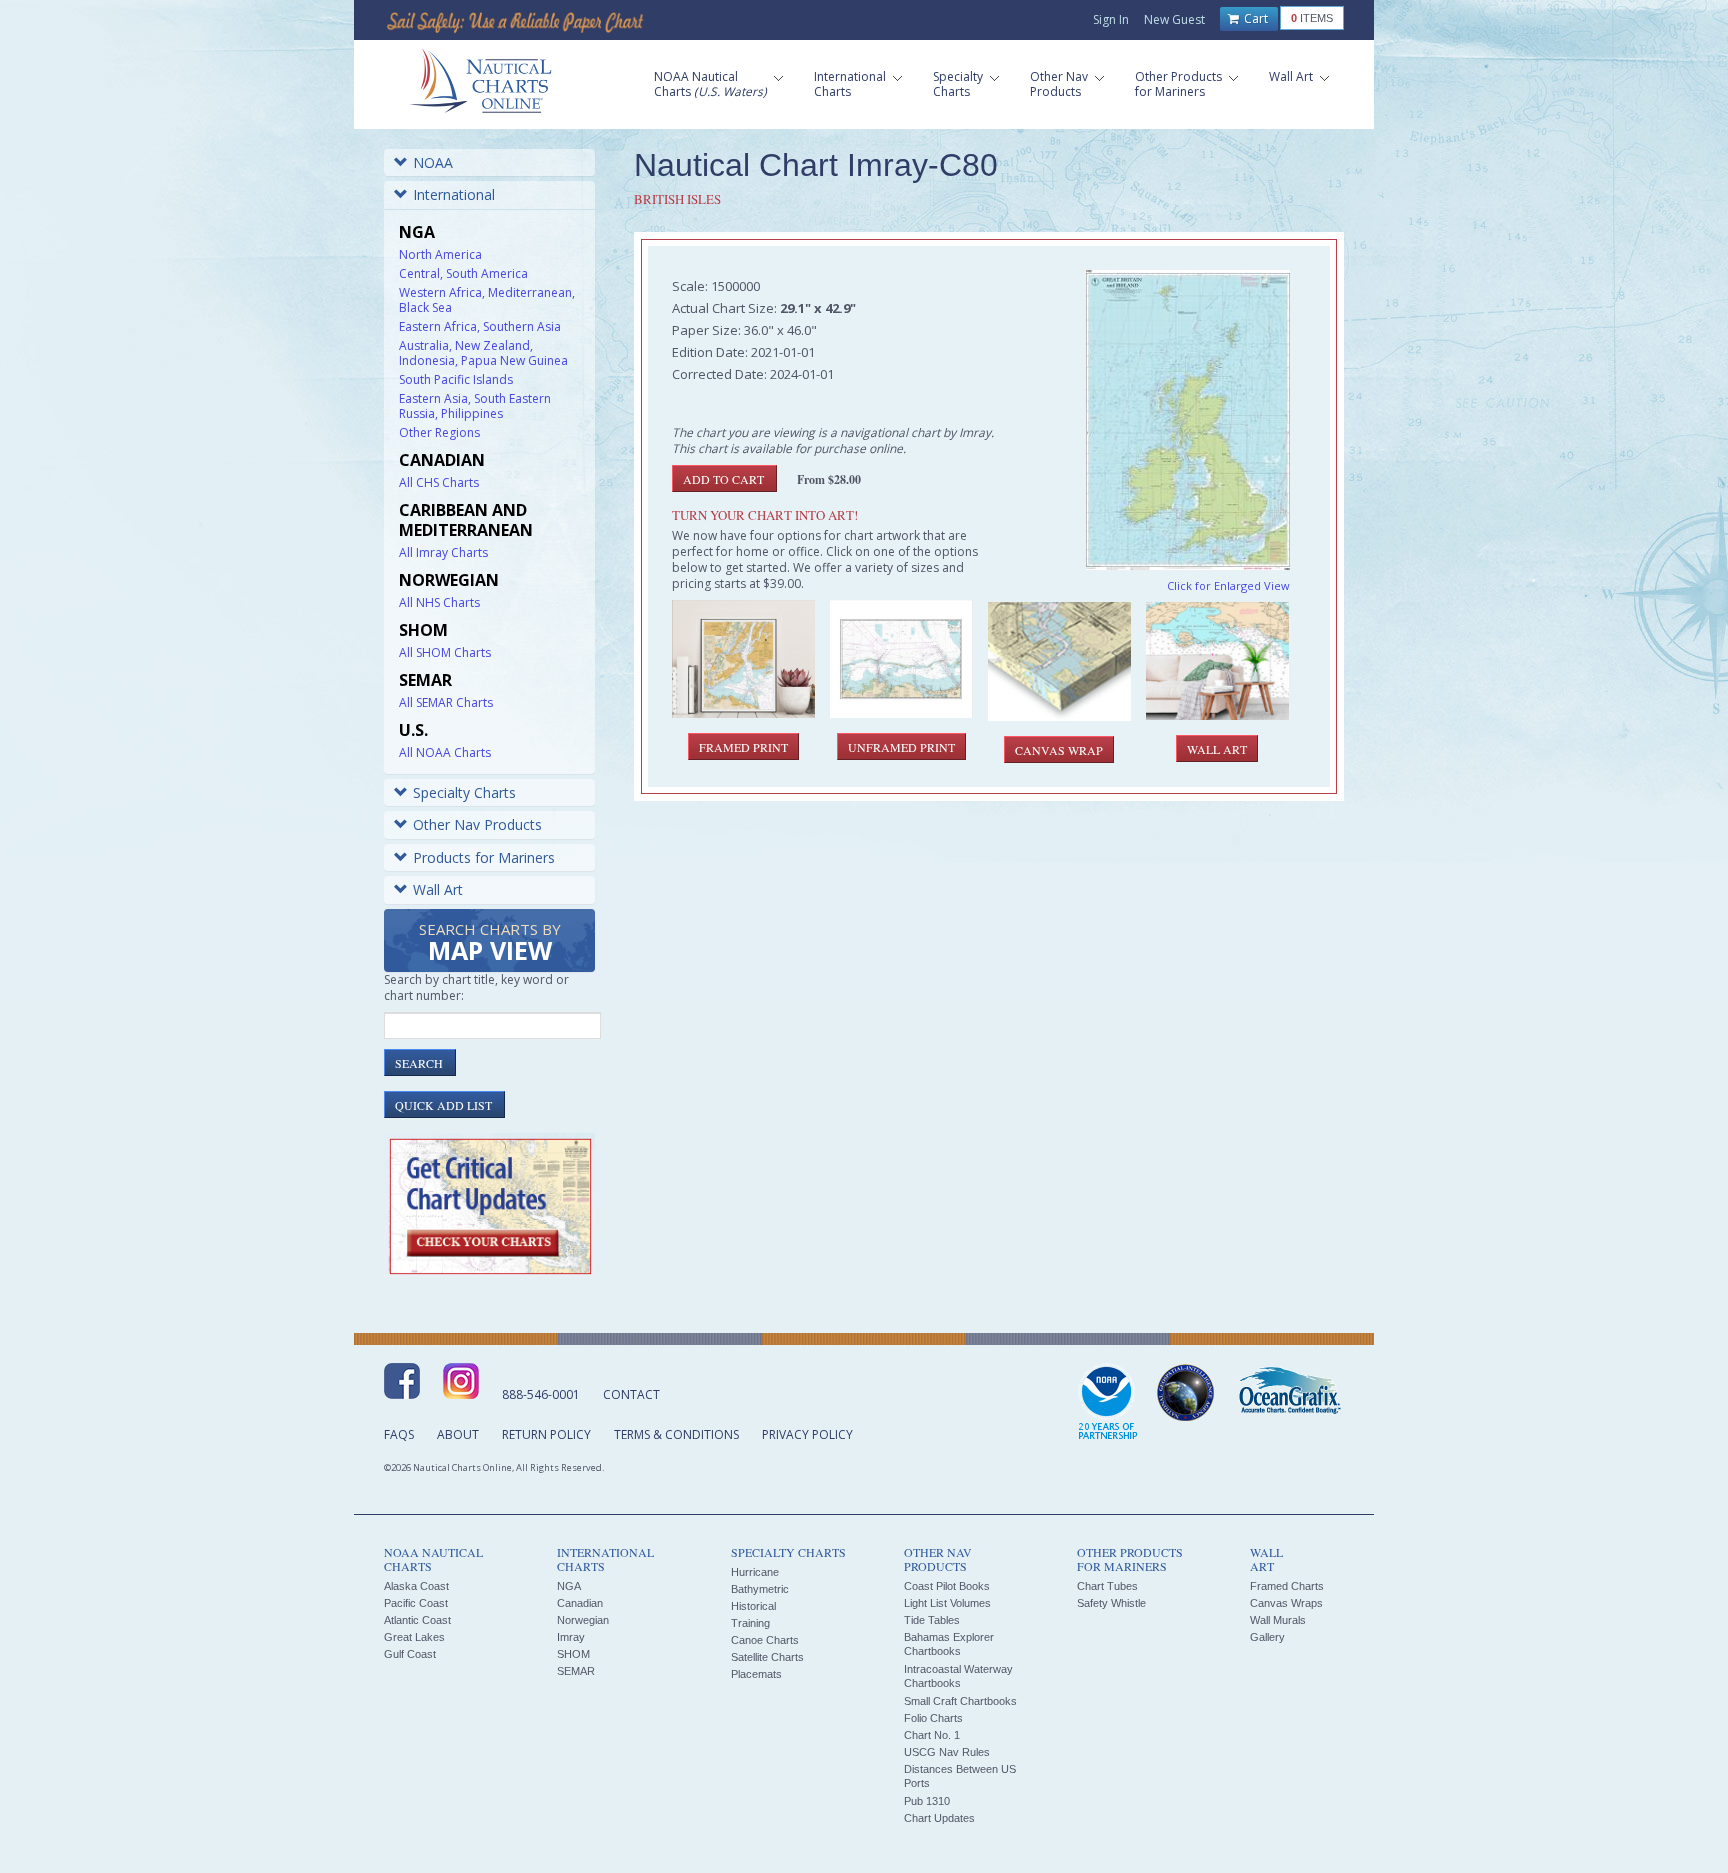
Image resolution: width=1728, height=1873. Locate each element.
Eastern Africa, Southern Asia (480, 326)
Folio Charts (933, 1718)
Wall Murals (1278, 1620)
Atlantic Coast (417, 1620)
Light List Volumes (947, 1603)
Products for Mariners (484, 857)
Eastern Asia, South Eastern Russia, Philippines (475, 406)
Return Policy (546, 1434)
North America (440, 254)
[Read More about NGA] (1186, 1393)
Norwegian (583, 1620)
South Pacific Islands (456, 379)
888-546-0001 (541, 1394)
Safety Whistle (1111, 1603)
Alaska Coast (416, 1586)
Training (750, 1623)
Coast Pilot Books (947, 1586)
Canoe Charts (765, 1640)
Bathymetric (760, 1589)
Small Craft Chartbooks (960, 1701)
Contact (631, 1394)
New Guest (1174, 19)
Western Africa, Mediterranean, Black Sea (487, 300)
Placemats (756, 1674)
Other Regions (439, 432)
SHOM (573, 1654)
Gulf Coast (410, 1654)
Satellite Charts (767, 1657)
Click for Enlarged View (1228, 585)
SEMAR (576, 1671)
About (458, 1434)
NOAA (433, 162)
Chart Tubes (1107, 1586)
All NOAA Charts (445, 752)
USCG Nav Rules (947, 1752)
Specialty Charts (464, 792)
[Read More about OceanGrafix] (1289, 1393)
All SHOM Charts (445, 652)
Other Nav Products (477, 824)
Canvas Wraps (1286, 1603)
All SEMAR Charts (446, 702)
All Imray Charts (443, 552)
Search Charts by (490, 943)
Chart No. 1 (932, 1735)
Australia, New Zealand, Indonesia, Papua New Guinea (483, 353)
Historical (753, 1606)
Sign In (1111, 19)
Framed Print (743, 747)
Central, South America (463, 273)
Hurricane (755, 1572)
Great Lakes (414, 1637)
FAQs (399, 1434)
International (454, 194)
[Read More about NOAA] (1108, 1403)
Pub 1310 (927, 1801)
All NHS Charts (439, 602)
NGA (569, 1586)
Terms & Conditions (676, 1434)
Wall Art (438, 889)
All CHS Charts (439, 482)
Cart (1254, 18)
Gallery (1267, 1637)
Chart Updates (939, 1818)
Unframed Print (901, 747)
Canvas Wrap (1059, 750)
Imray (571, 1637)
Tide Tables (932, 1620)
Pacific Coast (416, 1603)
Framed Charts (1287, 1586)
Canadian (580, 1603)
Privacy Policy (807, 1434)
